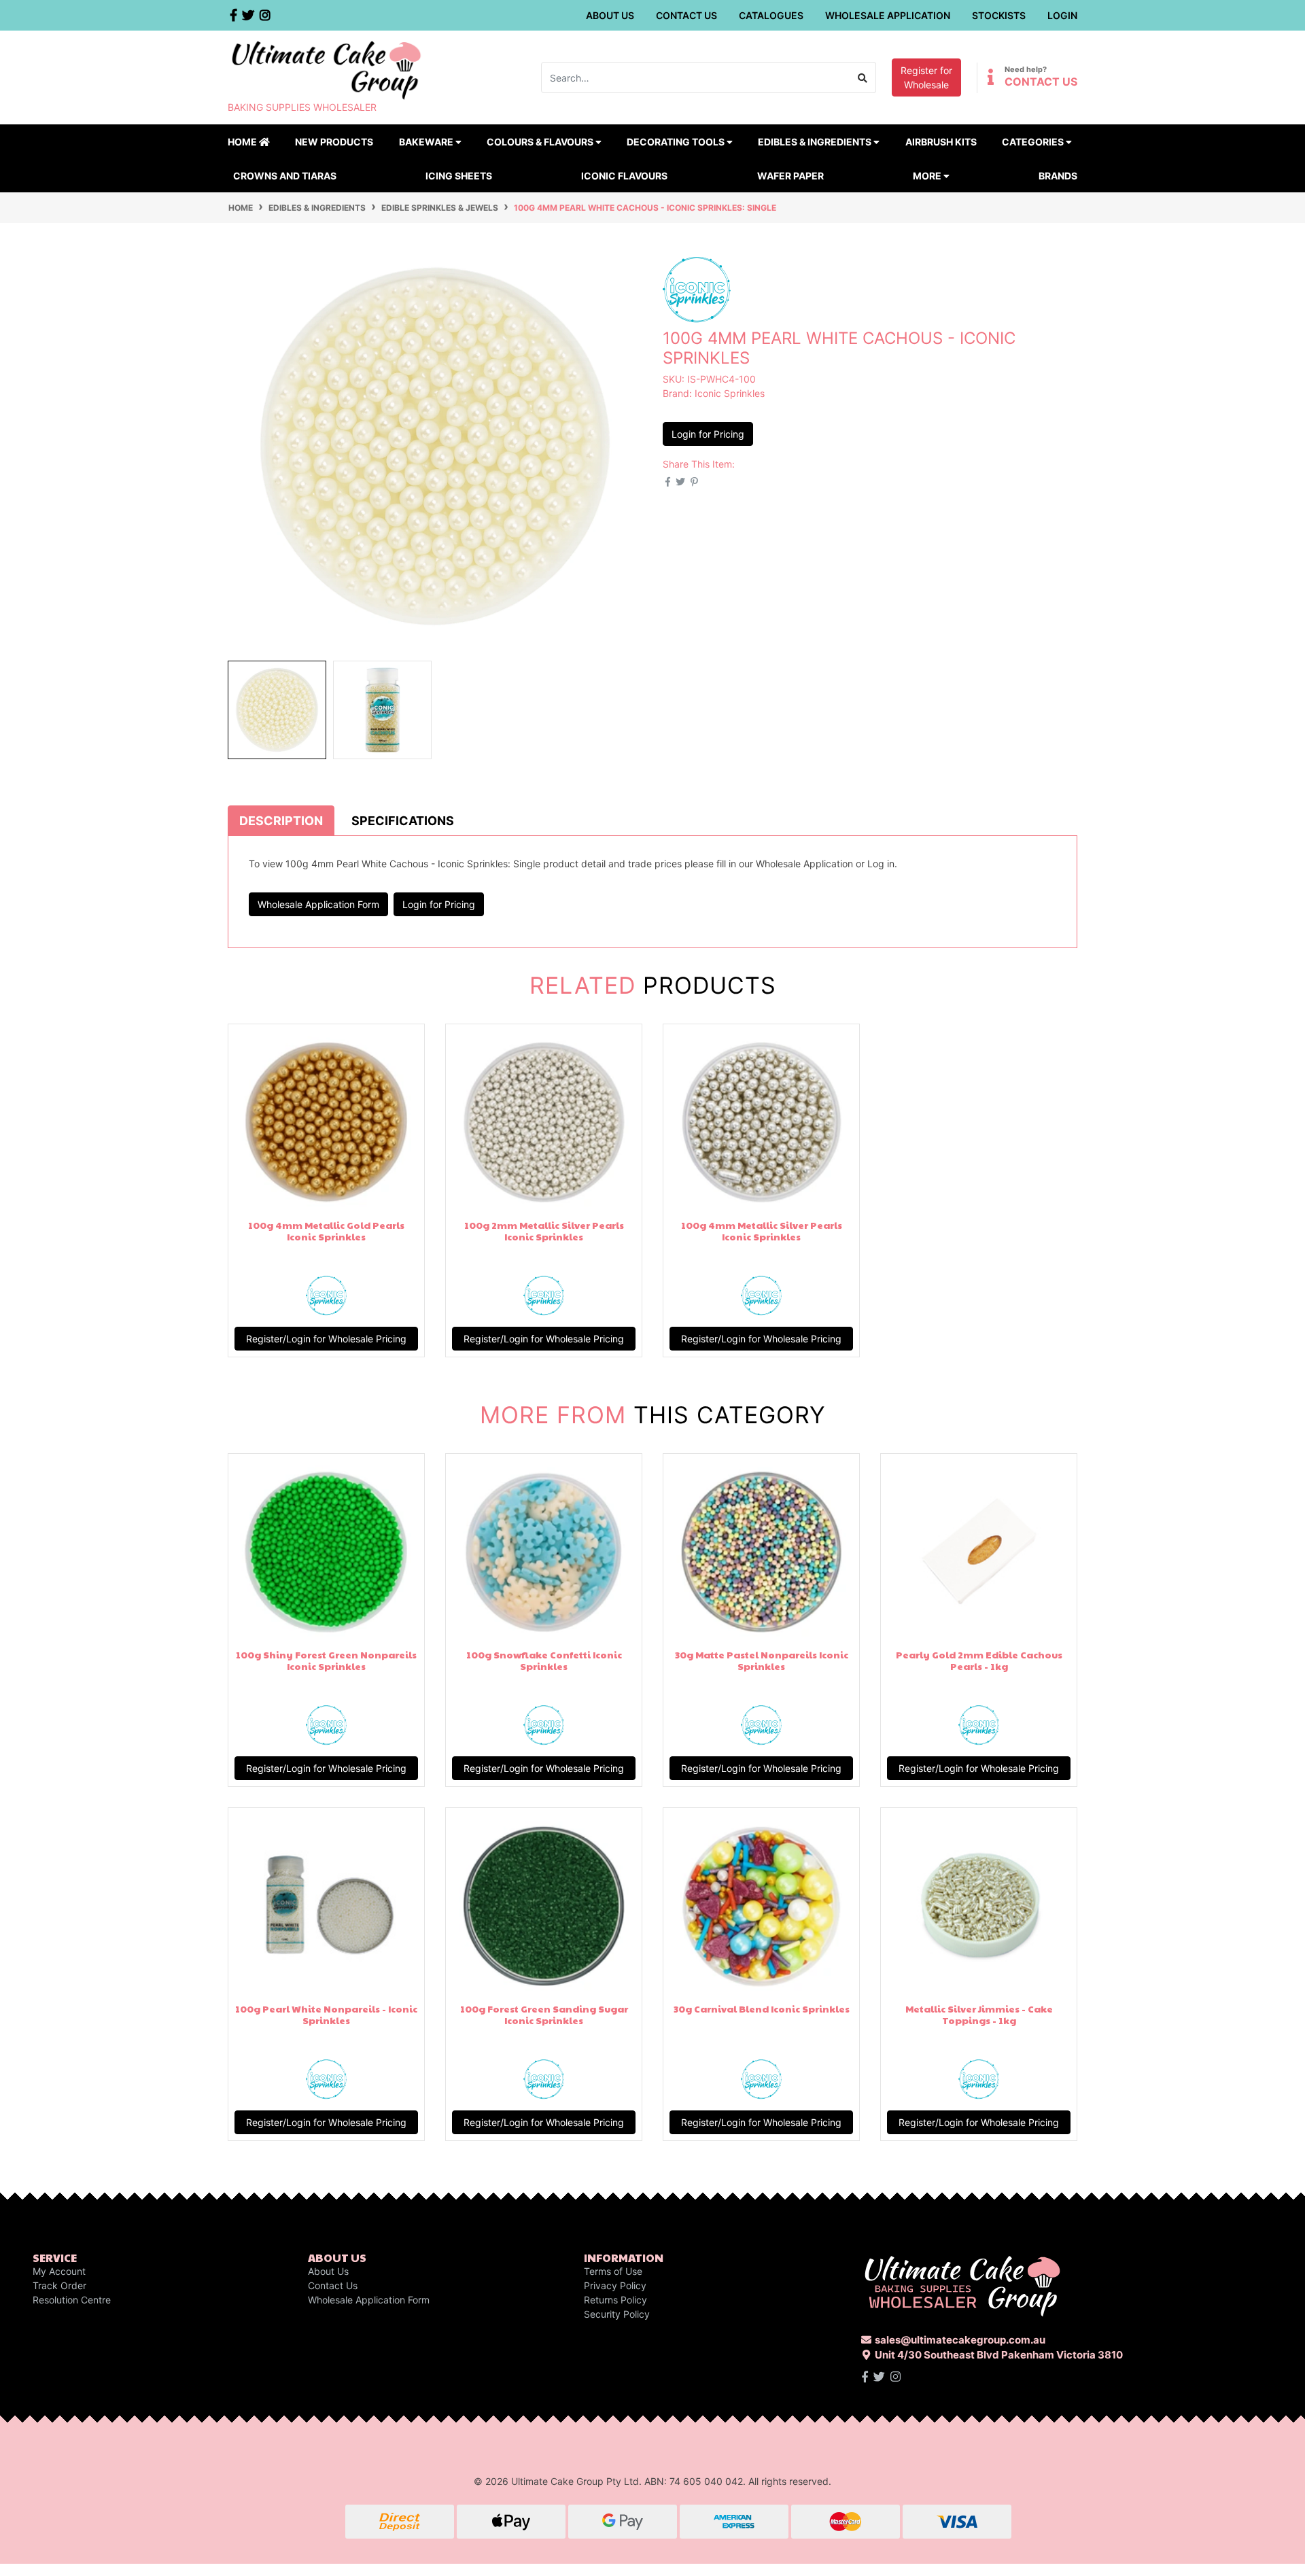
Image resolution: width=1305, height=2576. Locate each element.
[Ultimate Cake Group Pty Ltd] (326, 69)
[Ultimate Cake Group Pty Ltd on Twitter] (879, 2377)
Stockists (999, 15)
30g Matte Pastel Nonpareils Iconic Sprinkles (762, 1660)
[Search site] (863, 77)
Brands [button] (1058, 176)
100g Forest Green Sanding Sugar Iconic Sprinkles (544, 2014)
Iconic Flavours (624, 176)
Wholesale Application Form (318, 904)
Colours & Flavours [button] (541, 142)
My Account (59, 2271)
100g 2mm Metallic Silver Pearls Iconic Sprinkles (544, 1231)
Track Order (59, 2285)
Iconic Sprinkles (730, 393)
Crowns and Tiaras (285, 176)
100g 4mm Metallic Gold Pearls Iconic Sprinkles (326, 1231)
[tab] (281, 820)
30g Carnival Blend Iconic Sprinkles (762, 2008)
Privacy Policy (615, 2285)
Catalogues (771, 15)
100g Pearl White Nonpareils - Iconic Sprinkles (326, 2014)
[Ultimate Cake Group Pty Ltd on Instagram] (895, 2377)
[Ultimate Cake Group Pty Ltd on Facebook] (865, 2377)
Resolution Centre (72, 2300)
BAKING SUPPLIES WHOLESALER (302, 107)
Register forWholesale (926, 77)
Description (281, 821)
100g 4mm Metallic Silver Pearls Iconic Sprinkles (762, 1231)
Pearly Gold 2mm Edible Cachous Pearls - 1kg (979, 1660)
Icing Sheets (459, 176)
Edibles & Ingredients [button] (816, 142)
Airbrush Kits (941, 142)
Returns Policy (615, 2300)
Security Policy (617, 2314)
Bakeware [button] (427, 142)
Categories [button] (1034, 142)
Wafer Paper (790, 176)
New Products (334, 142)
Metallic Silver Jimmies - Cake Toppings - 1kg (979, 2014)
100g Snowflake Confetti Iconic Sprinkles (544, 1660)
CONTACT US (1041, 82)
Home (243, 142)
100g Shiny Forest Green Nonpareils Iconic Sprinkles (326, 1660)
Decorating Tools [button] (677, 142)
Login (1062, 15)
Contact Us (686, 15)
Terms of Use (613, 2271)
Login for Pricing (708, 434)
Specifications (403, 821)
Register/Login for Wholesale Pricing (326, 1339)
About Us (610, 15)
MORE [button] (928, 176)
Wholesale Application (888, 15)
